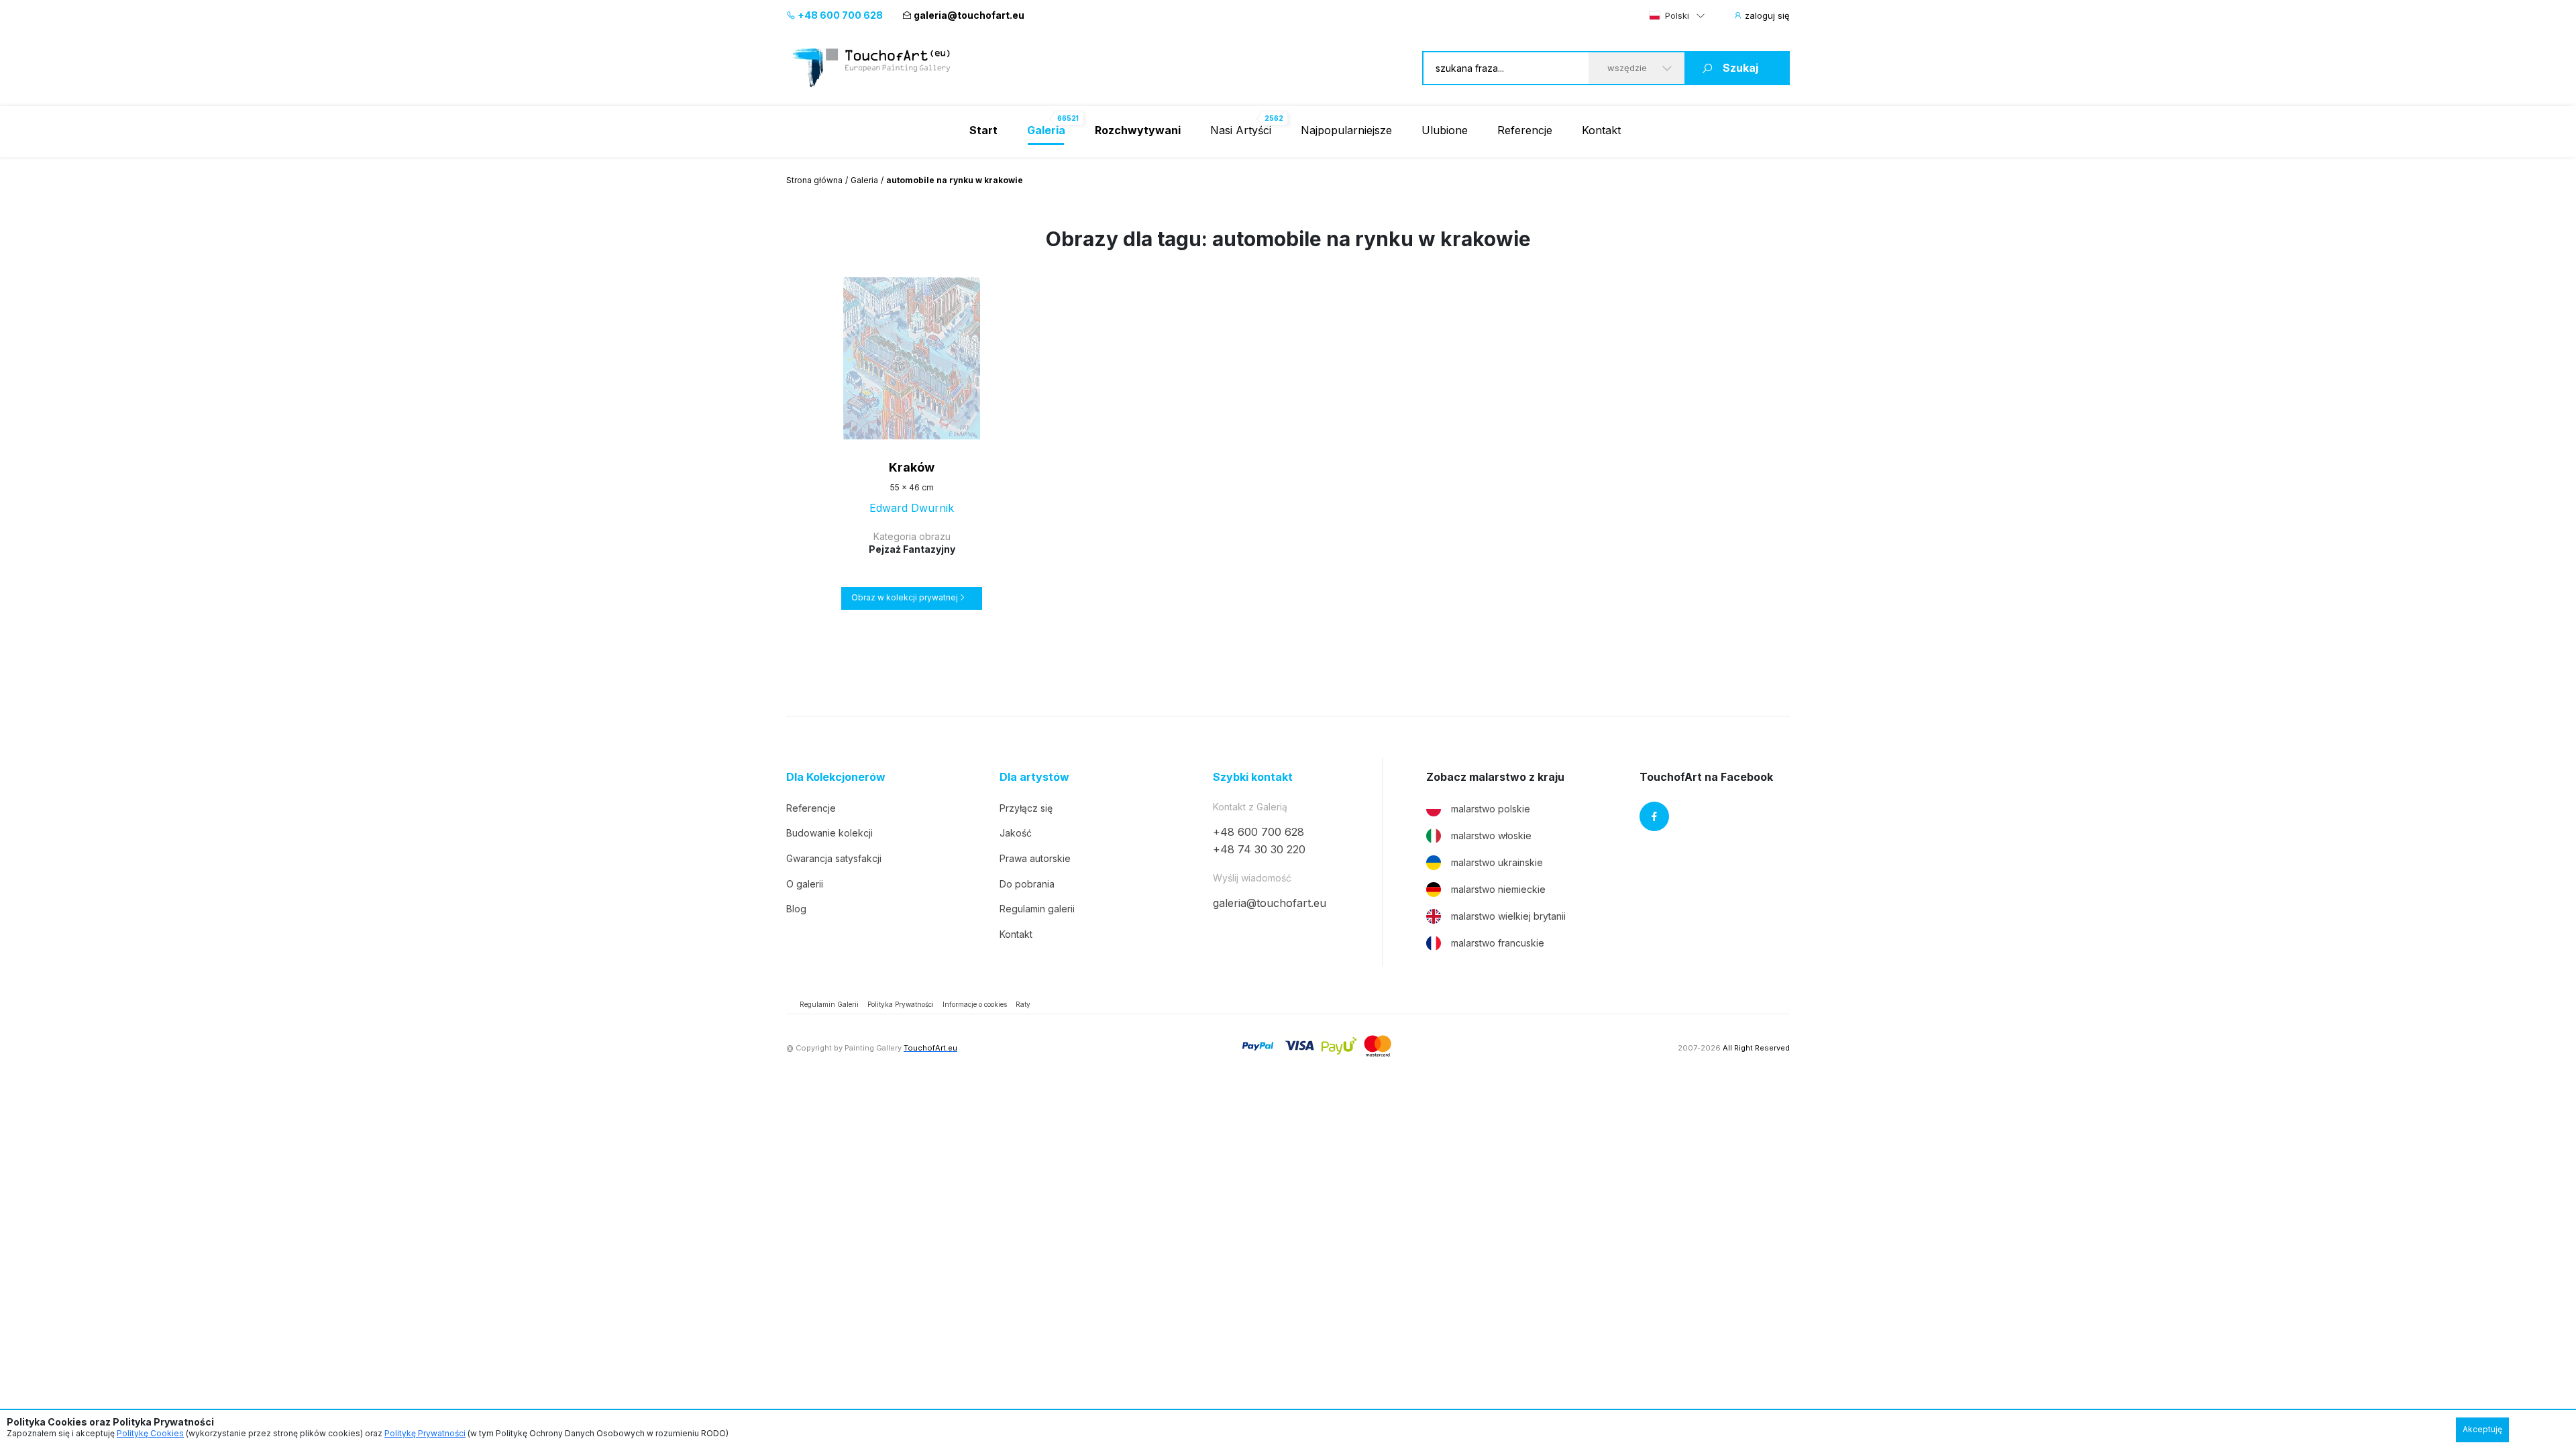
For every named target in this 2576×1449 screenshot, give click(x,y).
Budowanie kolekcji (829, 833)
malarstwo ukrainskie (1497, 862)
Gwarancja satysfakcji (834, 858)
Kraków (912, 467)
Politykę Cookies (150, 1433)
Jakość (1016, 833)
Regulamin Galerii (829, 1004)
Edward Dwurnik (912, 508)
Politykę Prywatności (425, 1433)
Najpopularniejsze (1346, 130)
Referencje (1525, 130)
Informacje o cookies (975, 1004)
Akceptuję (2482, 1429)
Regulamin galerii (1037, 909)
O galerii (805, 884)
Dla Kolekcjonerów (836, 777)
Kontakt (1601, 130)
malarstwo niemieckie (1498, 889)
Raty (1023, 1004)
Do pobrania (1027, 884)
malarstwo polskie (1491, 809)
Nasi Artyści (1241, 130)
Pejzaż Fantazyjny (912, 549)
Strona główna (814, 180)
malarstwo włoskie (1491, 836)
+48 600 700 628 (839, 15)
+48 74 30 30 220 (1259, 849)
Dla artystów (1034, 777)
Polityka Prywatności (901, 1004)
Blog (796, 909)
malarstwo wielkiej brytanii (1508, 916)
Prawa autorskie (1035, 858)
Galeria (864, 180)
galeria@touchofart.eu (969, 15)
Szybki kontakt (1253, 777)
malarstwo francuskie (1498, 943)
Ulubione (1445, 130)
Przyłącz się (1026, 808)
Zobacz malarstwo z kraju (1495, 777)
